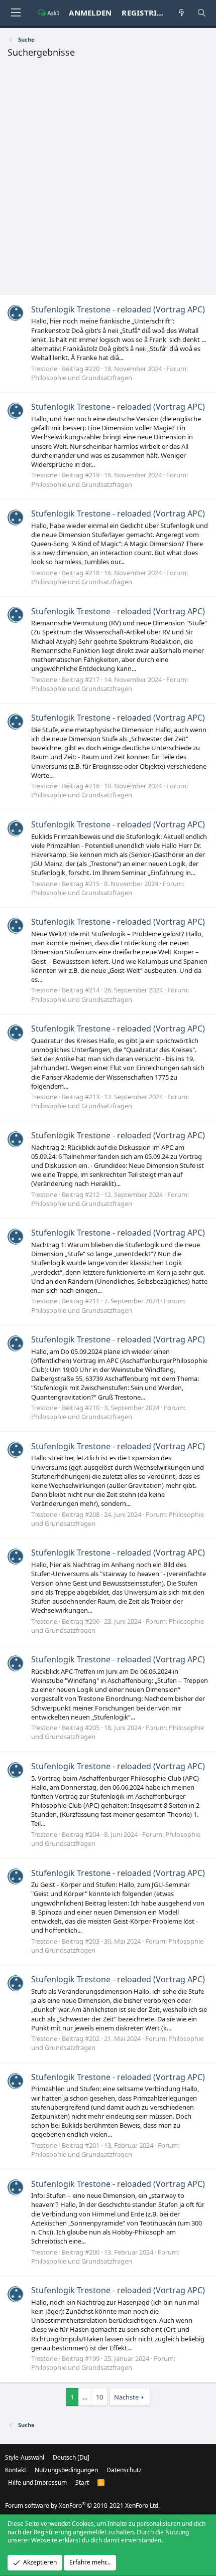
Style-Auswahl (25, 2457)
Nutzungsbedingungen (66, 2470)
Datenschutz (124, 2470)
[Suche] (202, 13)
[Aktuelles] (182, 13)
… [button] (85, 2397)
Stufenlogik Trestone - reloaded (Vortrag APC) (118, 309)
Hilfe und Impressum (37, 2482)
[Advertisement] (108, 179)
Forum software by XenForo (82, 2506)
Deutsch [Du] (71, 2457)
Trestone (44, 369)
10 (99, 2397)
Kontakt (16, 2470)
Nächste (126, 2397)
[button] (16, 13)
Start (82, 2482)
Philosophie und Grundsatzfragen (82, 378)
